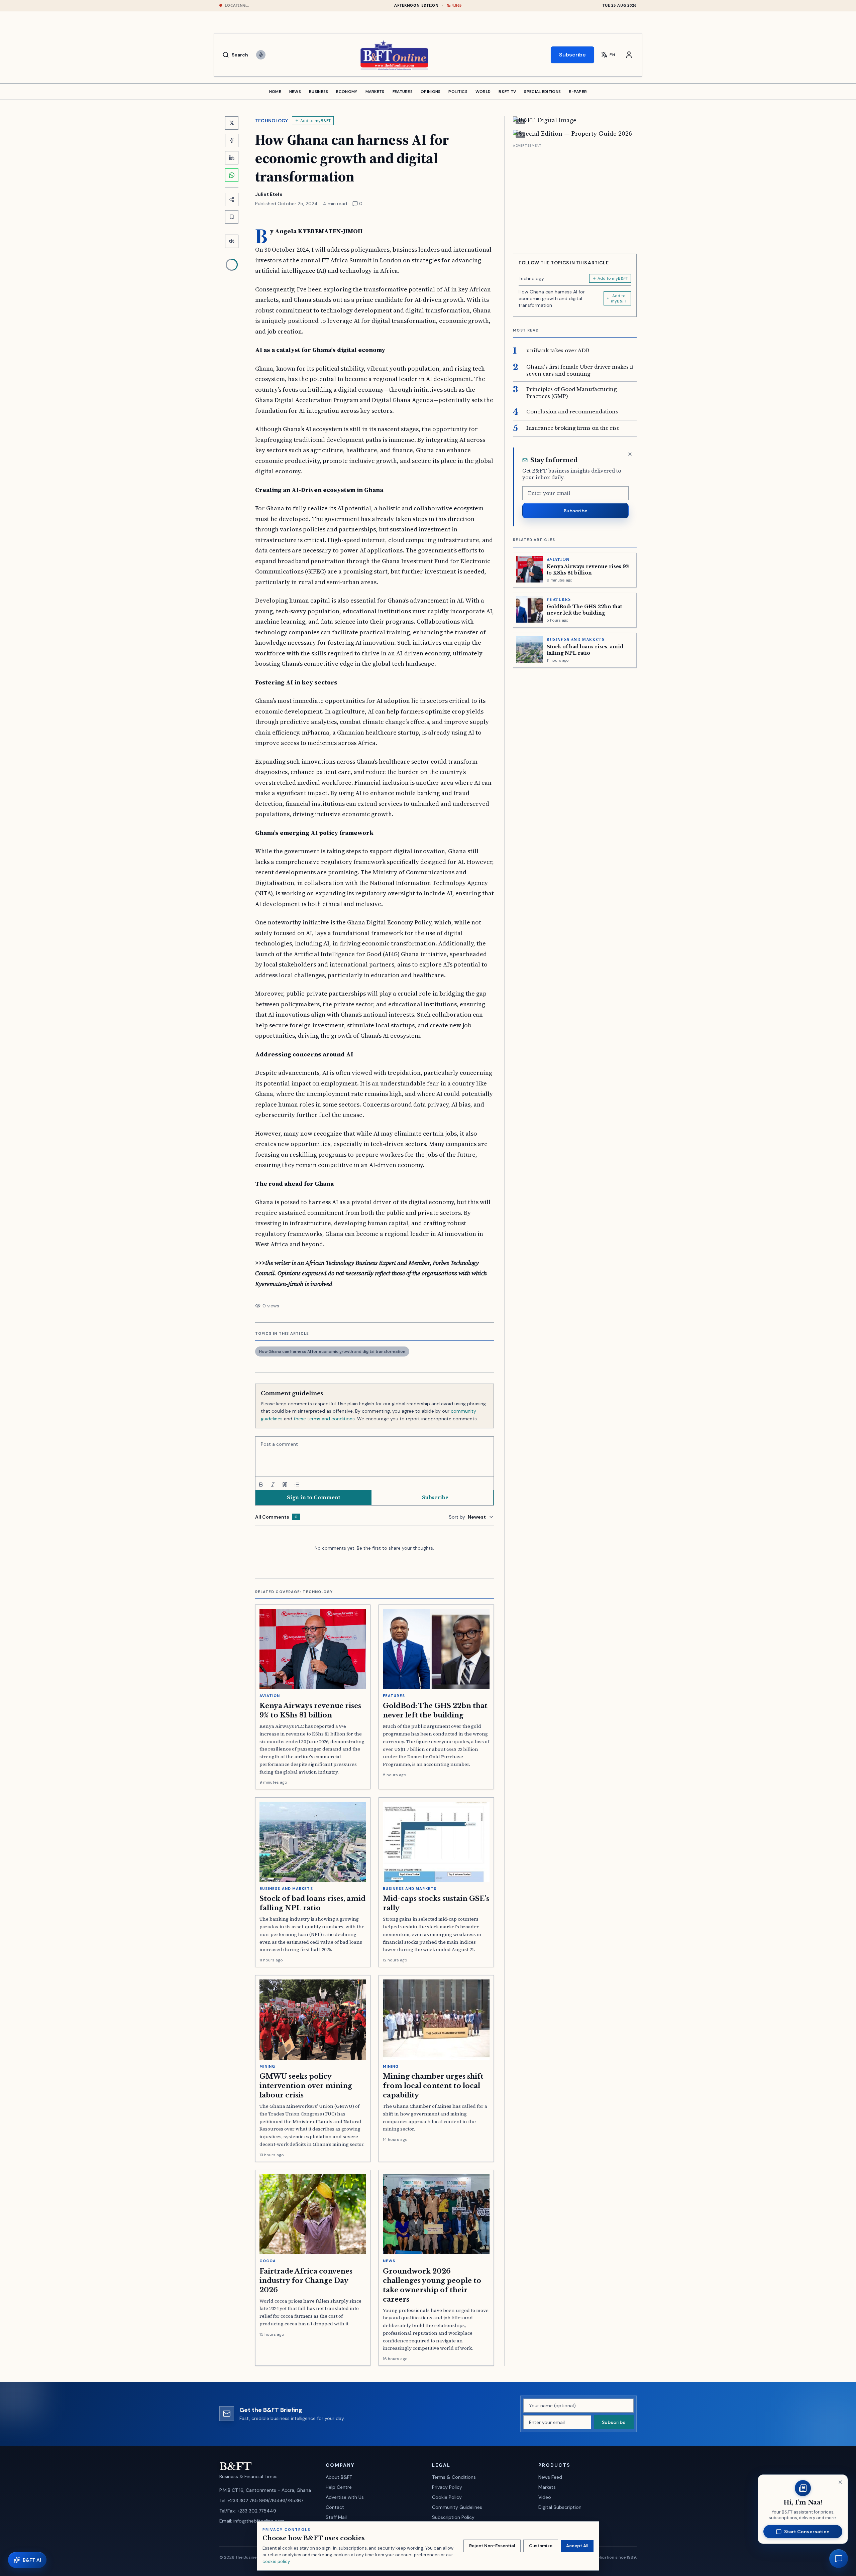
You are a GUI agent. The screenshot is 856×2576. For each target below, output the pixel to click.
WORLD (483, 92)
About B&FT (339, 2477)
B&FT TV (507, 92)
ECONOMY (347, 92)
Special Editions (542, 92)
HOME (275, 92)
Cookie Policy (447, 2497)
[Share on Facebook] (232, 140)
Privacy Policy (447, 2487)
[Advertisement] (575, 196)
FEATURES (403, 92)
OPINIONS (431, 92)
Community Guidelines (457, 2507)
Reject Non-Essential (492, 2546)
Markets (547, 2487)
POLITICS (458, 92)
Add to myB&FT (315, 121)
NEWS (295, 92)
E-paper (578, 92)
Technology (272, 121)
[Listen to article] (232, 241)
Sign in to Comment (313, 1498)
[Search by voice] (261, 55)
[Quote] (285, 1485)
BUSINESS (318, 92)
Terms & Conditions (454, 2477)
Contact (335, 2507)
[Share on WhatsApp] (232, 175)
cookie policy (276, 2561)
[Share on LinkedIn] (232, 158)
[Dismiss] (630, 454)
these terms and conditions (324, 1419)
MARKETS (375, 92)
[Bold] (261, 1485)
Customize (541, 2546)
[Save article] (232, 217)
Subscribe (572, 55)
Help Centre (339, 2487)
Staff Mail (336, 2517)
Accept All (577, 2546)
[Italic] (273, 1485)
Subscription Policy (453, 2517)
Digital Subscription (560, 2507)
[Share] (232, 200)
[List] (297, 1485)
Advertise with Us (345, 2497)
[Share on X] (232, 123)
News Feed (550, 2477)
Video (545, 2497)
